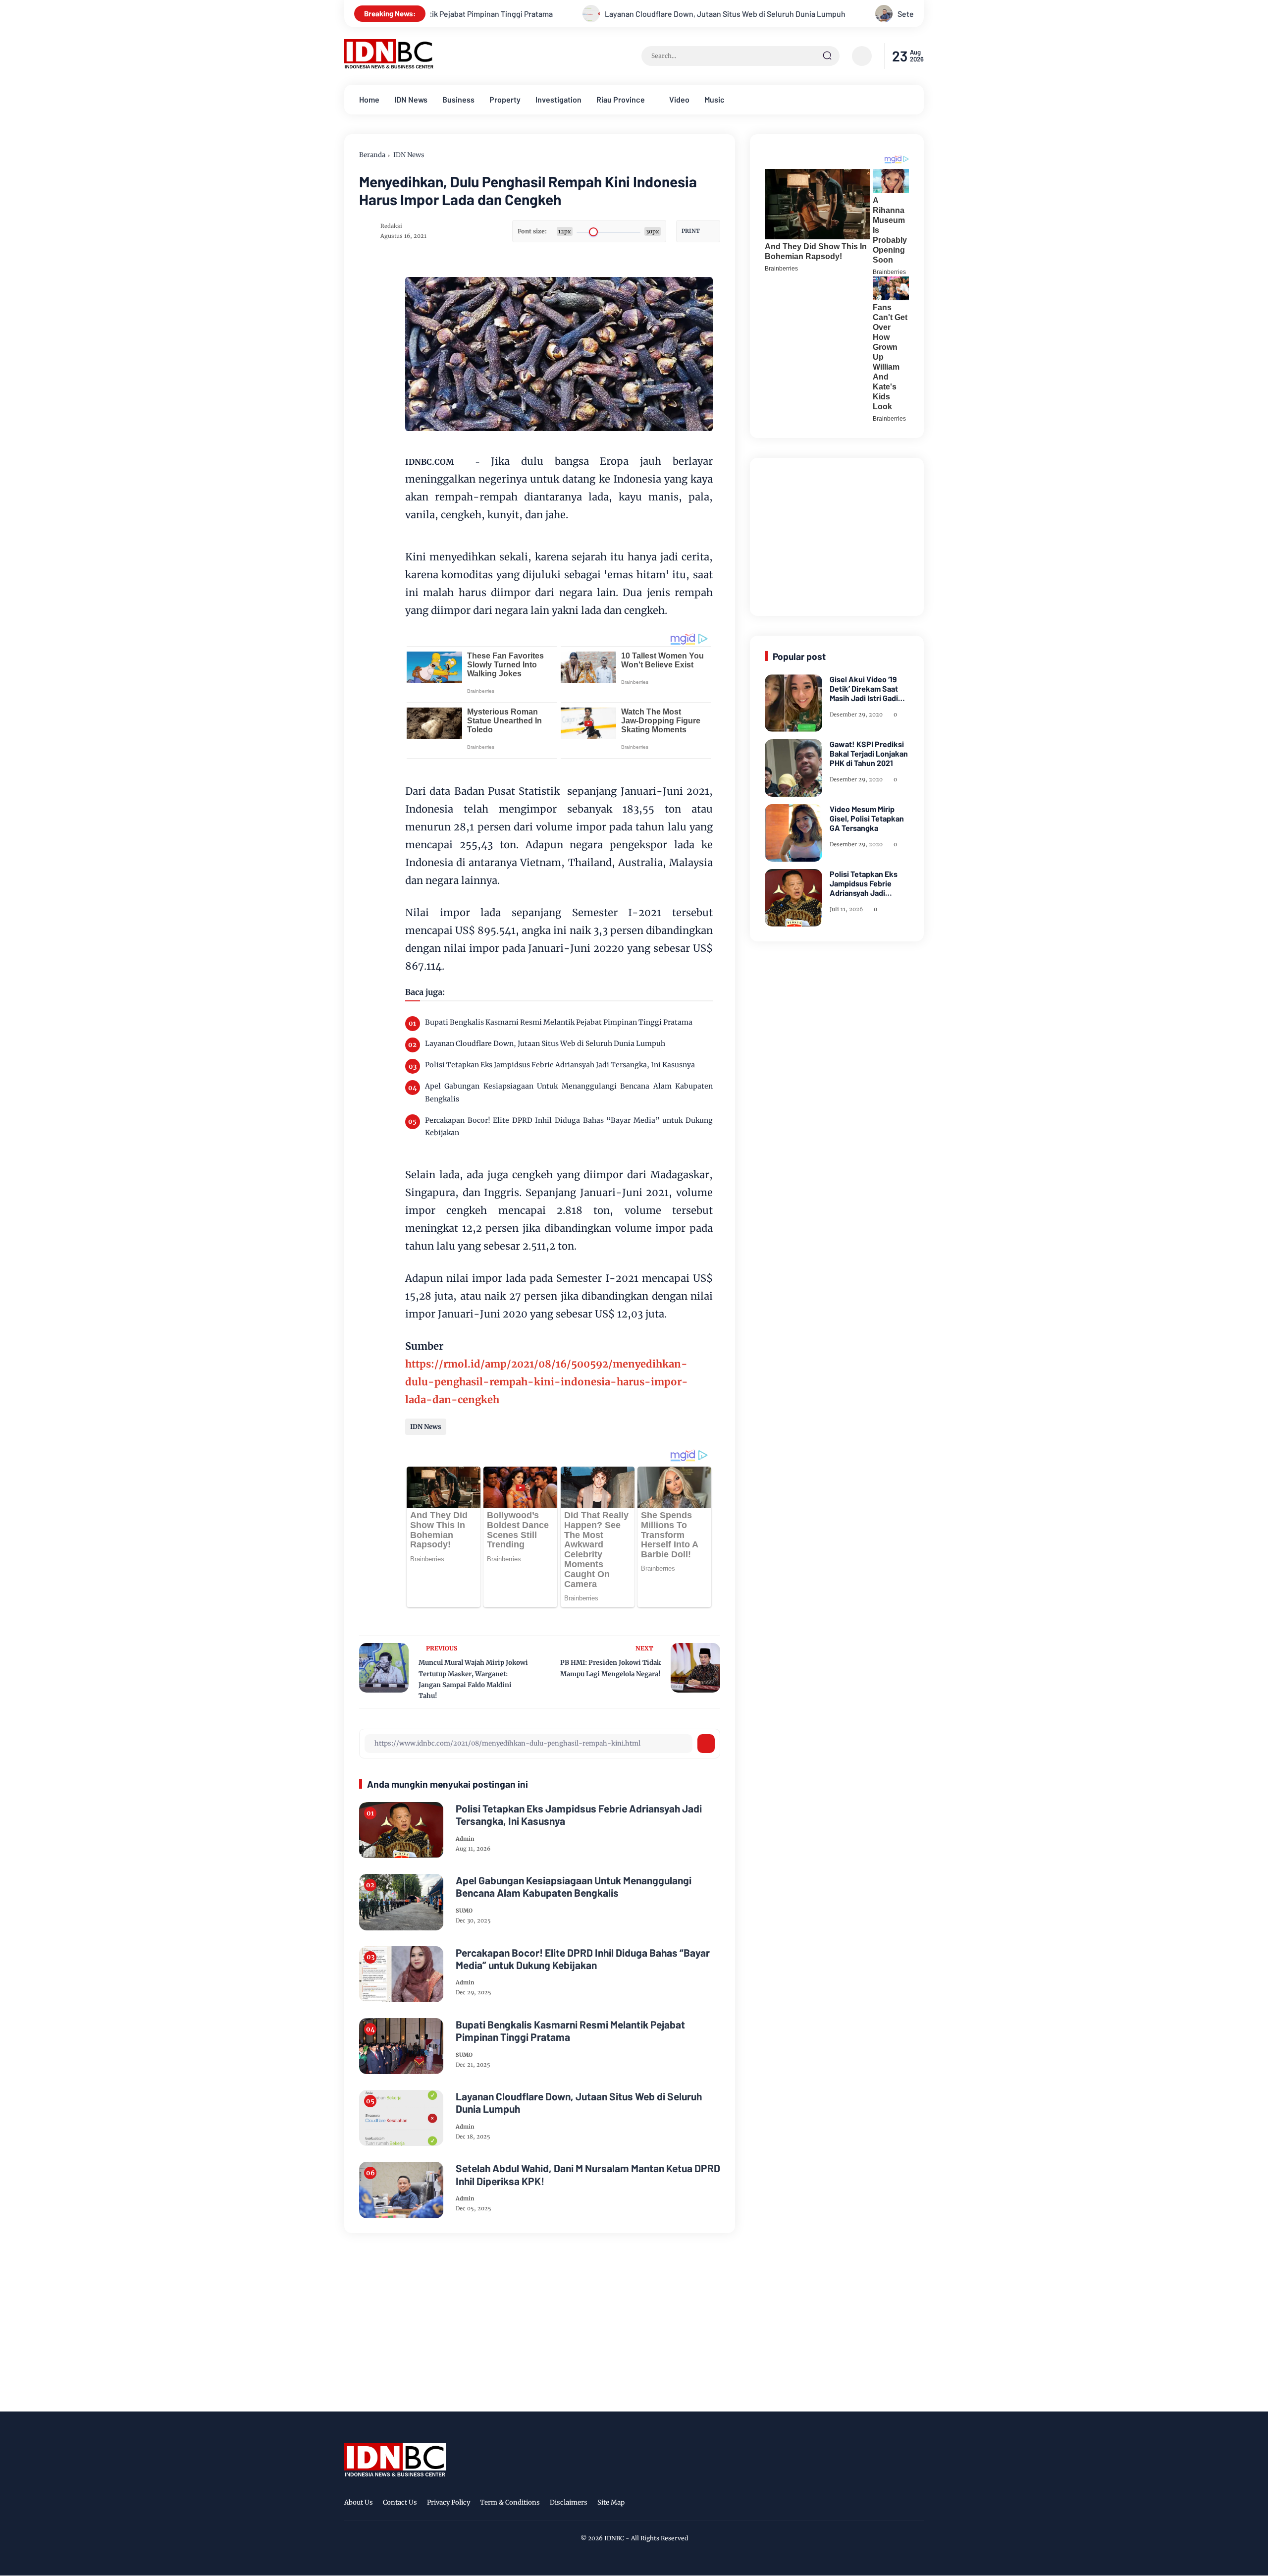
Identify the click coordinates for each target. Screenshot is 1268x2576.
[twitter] (871, 2504)
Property (505, 99)
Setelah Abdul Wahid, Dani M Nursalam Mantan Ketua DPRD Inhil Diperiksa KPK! (863, 14)
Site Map (611, 2502)
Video (679, 99)
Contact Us (400, 2502)
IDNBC (614, 2538)
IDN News (411, 99)
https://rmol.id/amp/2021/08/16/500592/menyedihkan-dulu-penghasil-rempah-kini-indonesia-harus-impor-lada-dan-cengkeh (547, 1382)
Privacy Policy (449, 2502)
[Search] (827, 56)
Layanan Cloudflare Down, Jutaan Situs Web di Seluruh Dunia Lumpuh (556, 14)
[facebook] (856, 2504)
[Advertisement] (839, 535)
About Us (359, 2502)
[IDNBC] (389, 66)
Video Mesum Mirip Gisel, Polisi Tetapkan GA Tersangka (867, 818)
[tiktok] (902, 2504)
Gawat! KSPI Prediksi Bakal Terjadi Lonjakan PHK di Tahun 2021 (869, 753)
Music (714, 99)
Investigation (558, 99)
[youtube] (917, 2504)
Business (458, 99)
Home (369, 99)
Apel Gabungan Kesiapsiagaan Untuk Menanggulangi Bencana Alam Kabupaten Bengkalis (569, 1092)
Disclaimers (569, 2502)
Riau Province (621, 99)
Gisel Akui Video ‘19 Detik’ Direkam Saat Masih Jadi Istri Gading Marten (868, 689)
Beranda (372, 155)
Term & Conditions (510, 2502)
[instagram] (887, 2504)
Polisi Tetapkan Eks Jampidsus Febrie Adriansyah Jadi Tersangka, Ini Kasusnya (560, 1065)
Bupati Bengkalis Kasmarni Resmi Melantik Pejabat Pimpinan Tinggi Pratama (559, 1022)
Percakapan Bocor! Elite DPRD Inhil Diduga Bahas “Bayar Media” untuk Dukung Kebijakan (569, 1126)
